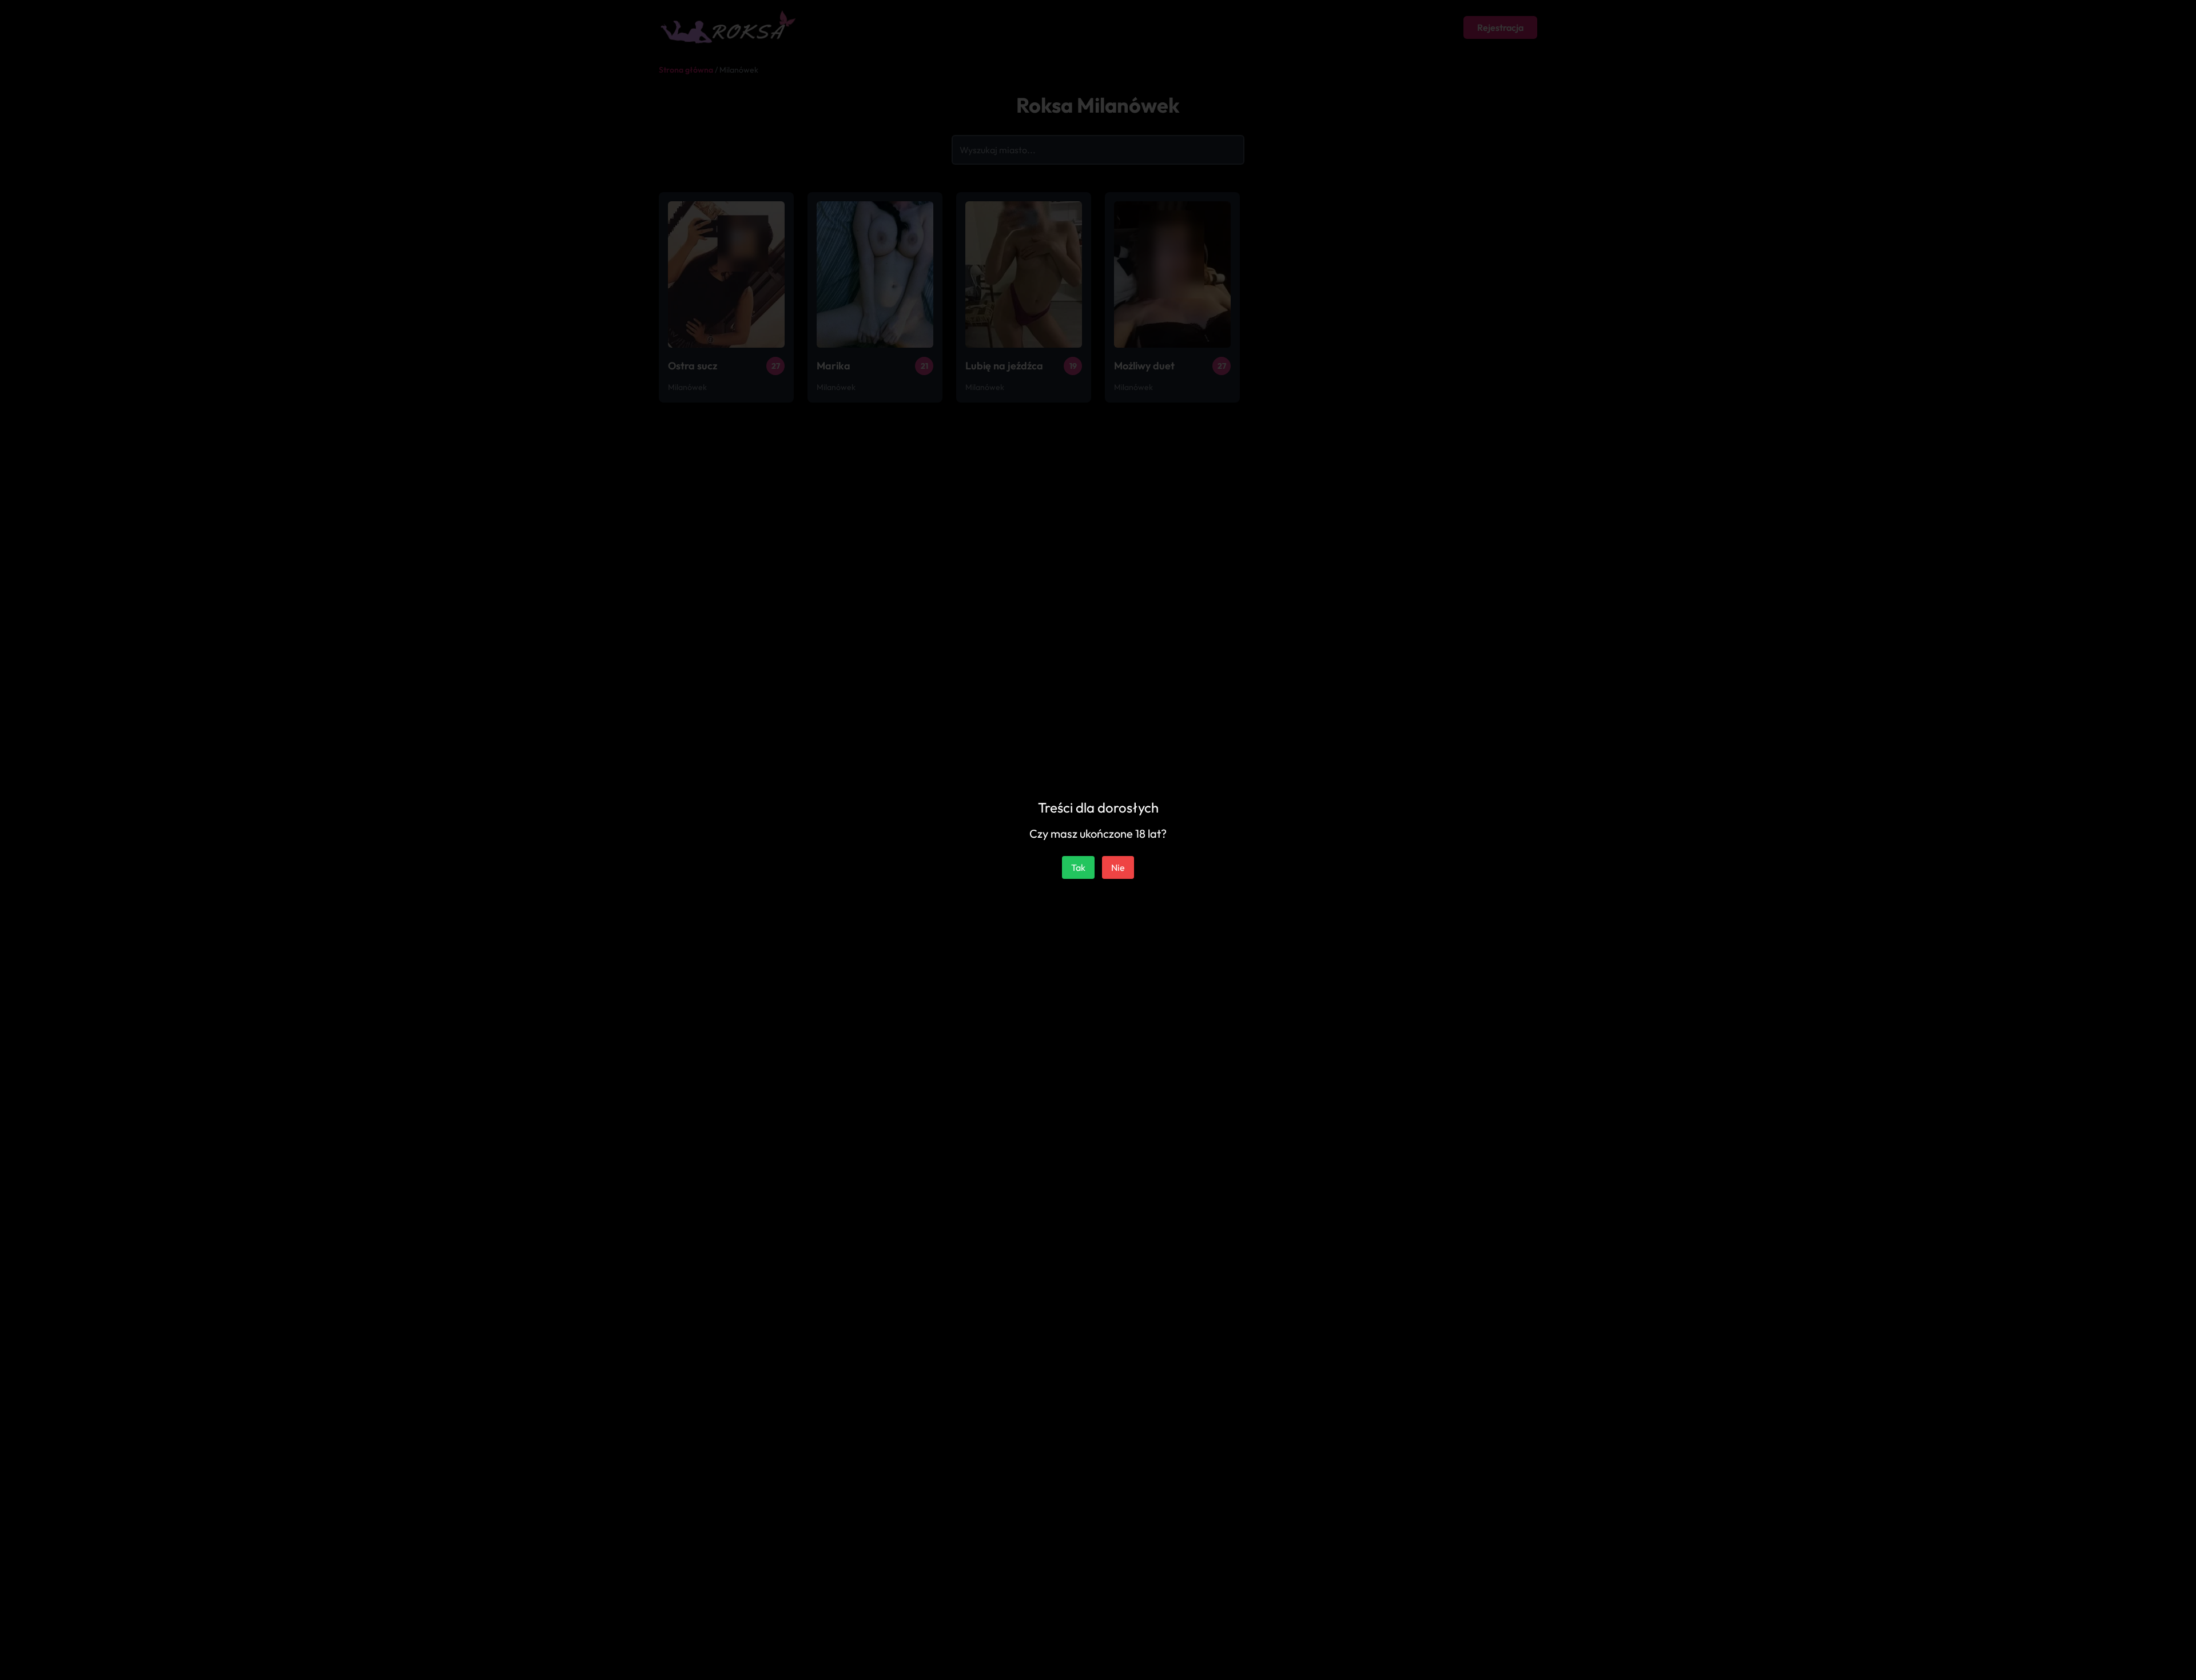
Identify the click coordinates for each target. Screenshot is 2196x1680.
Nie (1118, 867)
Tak (1078, 867)
